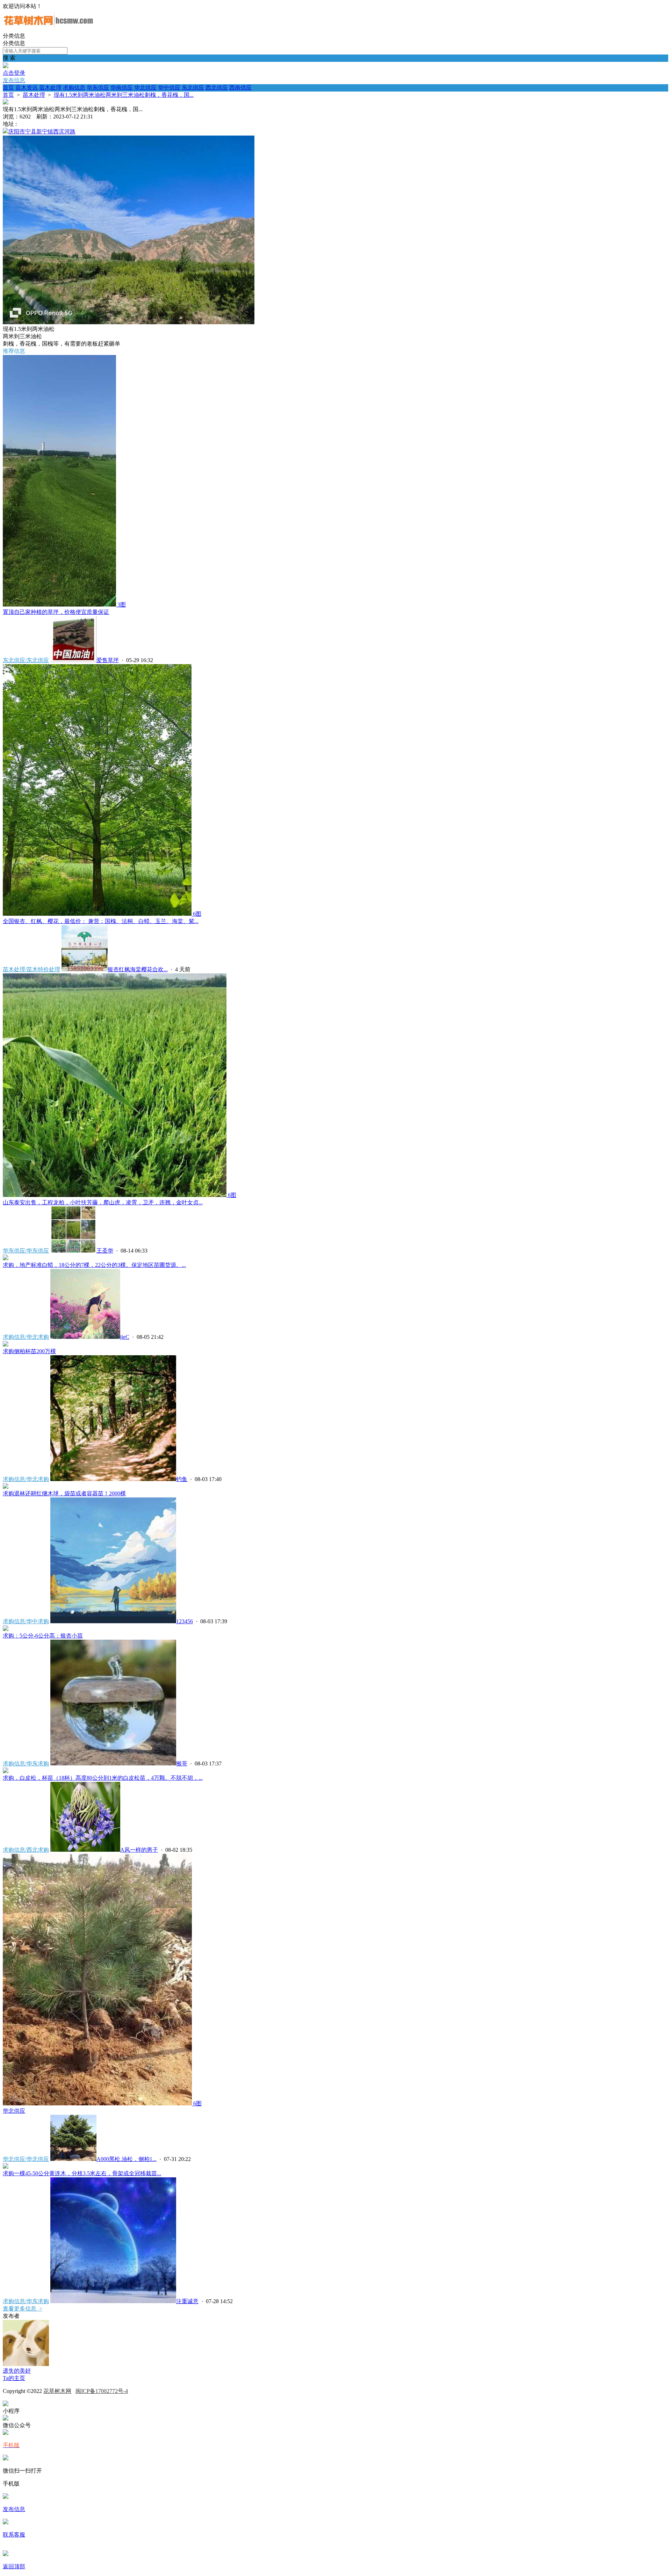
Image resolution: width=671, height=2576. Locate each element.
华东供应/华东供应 (26, 1251)
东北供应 (193, 88)
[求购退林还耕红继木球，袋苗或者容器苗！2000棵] (6, 1487)
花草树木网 (57, 2391)
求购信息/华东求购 (26, 1764)
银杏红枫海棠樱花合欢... (138, 969)
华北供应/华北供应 (26, 2159)
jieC (125, 1337)
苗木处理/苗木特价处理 (31, 969)
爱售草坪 (108, 660)
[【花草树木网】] (48, 29)
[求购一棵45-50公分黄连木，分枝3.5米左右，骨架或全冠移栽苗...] (6, 2167)
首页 (8, 88)
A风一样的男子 (139, 1850)
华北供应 (145, 88)
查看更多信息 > (23, 2309)
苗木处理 (50, 88)
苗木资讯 (27, 88)
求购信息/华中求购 (26, 1621)
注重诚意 (187, 2301)
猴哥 (182, 1764)
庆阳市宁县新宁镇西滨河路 (42, 132)
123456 (185, 1621)
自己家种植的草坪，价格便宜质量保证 (56, 612)
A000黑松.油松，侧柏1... (127, 2159)
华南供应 (122, 88)
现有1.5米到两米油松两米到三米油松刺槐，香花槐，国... (124, 95)
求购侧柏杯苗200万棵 (29, 1351)
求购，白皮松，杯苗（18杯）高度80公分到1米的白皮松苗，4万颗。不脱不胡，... (103, 1778)
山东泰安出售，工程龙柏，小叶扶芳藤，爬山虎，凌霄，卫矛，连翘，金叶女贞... (103, 1202)
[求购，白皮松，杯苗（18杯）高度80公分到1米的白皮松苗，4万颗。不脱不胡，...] (6, 1771)
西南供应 (240, 88)
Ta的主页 (14, 2378)
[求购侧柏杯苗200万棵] (6, 1345)
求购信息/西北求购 (26, 1850)
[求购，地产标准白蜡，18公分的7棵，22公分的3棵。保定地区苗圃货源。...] (6, 1258)
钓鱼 (182, 1479)
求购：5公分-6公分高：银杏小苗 (43, 1636)
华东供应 (98, 88)
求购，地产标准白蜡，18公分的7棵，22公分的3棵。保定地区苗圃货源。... (94, 1265)
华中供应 (169, 88)
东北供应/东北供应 (26, 660)
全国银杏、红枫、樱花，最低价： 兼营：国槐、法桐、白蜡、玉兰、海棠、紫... (101, 921)
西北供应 (217, 88)
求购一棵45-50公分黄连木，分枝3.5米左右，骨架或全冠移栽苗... (82, 2173)
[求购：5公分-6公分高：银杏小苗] (6, 1629)
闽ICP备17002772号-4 (102, 2391)
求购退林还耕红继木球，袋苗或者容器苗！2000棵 (64, 1493)
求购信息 (74, 88)
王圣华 (105, 1251)
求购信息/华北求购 (26, 1337)
